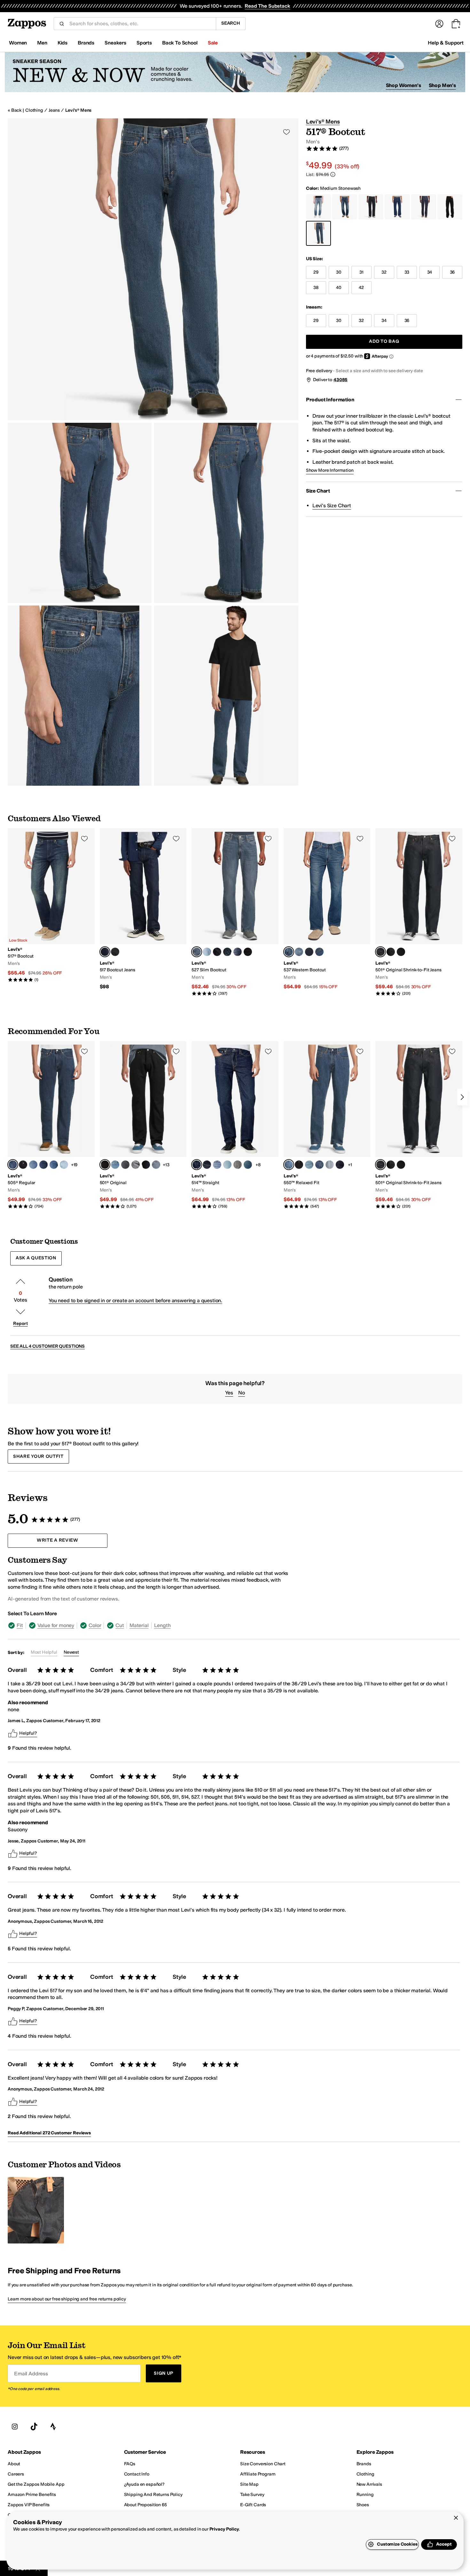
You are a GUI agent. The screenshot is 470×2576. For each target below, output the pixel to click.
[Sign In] (439, 24)
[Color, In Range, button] (319, 952)
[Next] (462, 1097)
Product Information (330, 400)
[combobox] (140, 24)
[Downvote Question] (20, 1312)
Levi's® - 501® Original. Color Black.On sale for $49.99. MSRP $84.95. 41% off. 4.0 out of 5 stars (143, 1125)
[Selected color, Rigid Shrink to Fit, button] (380, 952)
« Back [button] (15, 110)
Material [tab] (139, 1625)
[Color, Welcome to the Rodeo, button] (115, 952)
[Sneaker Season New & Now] (235, 72)
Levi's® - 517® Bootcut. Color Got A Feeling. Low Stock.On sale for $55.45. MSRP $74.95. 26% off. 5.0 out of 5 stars (51, 905)
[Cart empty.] (456, 24)
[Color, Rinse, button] (146, 1165)
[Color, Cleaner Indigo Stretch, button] (207, 1165)
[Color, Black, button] (299, 1165)
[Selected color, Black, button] (105, 1165)
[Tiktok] (34, 2427)
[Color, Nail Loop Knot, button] (43, 1165)
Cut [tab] (120, 1625)
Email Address (31, 2374)
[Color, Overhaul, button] (227, 952)
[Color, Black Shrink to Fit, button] (391, 952)
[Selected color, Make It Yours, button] (105, 952)
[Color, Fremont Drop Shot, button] (33, 1165)
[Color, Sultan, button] (227, 1165)
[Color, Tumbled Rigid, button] (217, 952)
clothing (34, 110)
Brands (86, 43)
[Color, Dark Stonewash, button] (319, 1165)
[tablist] (151, 1625)
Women (18, 43)
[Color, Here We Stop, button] (207, 952)
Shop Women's (403, 85)
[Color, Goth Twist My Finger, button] (217, 1165)
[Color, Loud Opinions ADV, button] (248, 1165)
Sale (213, 43)
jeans (54, 110)
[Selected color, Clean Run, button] (197, 1165)
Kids (63, 43)
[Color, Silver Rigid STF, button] (136, 1165)
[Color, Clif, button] (309, 1165)
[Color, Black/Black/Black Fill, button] (401, 952)
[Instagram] (15, 2427)
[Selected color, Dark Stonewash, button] (13, 1165)
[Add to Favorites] (84, 839)
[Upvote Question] (20, 1281)
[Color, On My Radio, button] (115, 1165)
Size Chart (318, 491)
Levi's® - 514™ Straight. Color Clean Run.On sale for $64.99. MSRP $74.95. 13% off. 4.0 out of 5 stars (235, 1125)
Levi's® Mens (78, 110)
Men (42, 43)
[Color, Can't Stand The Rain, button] (330, 1165)
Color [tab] (95, 1625)
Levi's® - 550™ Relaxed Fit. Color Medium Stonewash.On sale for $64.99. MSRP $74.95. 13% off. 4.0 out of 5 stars (327, 1125)
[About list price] (333, 174)
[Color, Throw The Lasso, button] (299, 952)
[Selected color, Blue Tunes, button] (197, 952)
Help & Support (446, 43)
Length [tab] (162, 1625)
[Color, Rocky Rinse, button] (309, 952)
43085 (341, 380)
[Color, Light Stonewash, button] (156, 1165)
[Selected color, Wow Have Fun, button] (289, 952)
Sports (144, 43)
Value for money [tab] (56, 1625)
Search (231, 23)
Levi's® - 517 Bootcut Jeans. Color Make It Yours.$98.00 (143, 909)
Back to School (180, 43)
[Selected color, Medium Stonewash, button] (289, 1165)
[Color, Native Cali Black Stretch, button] (248, 952)
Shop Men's (442, 85)
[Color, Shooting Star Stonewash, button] (64, 1165)
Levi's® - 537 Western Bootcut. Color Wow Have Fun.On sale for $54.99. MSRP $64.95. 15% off (327, 909)
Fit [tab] (20, 1625)
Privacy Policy (224, 2529)
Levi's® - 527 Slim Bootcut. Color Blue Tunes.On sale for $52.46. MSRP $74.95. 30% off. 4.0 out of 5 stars (235, 912)
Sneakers (115, 43)
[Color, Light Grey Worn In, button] (238, 1165)
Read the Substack (267, 6)
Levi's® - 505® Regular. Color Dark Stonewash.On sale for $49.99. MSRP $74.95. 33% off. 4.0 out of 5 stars (51, 1125)
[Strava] (53, 2427)
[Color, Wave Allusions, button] (238, 952)
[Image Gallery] (36, 2210)
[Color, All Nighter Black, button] (125, 1165)
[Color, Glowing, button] (54, 1165)
